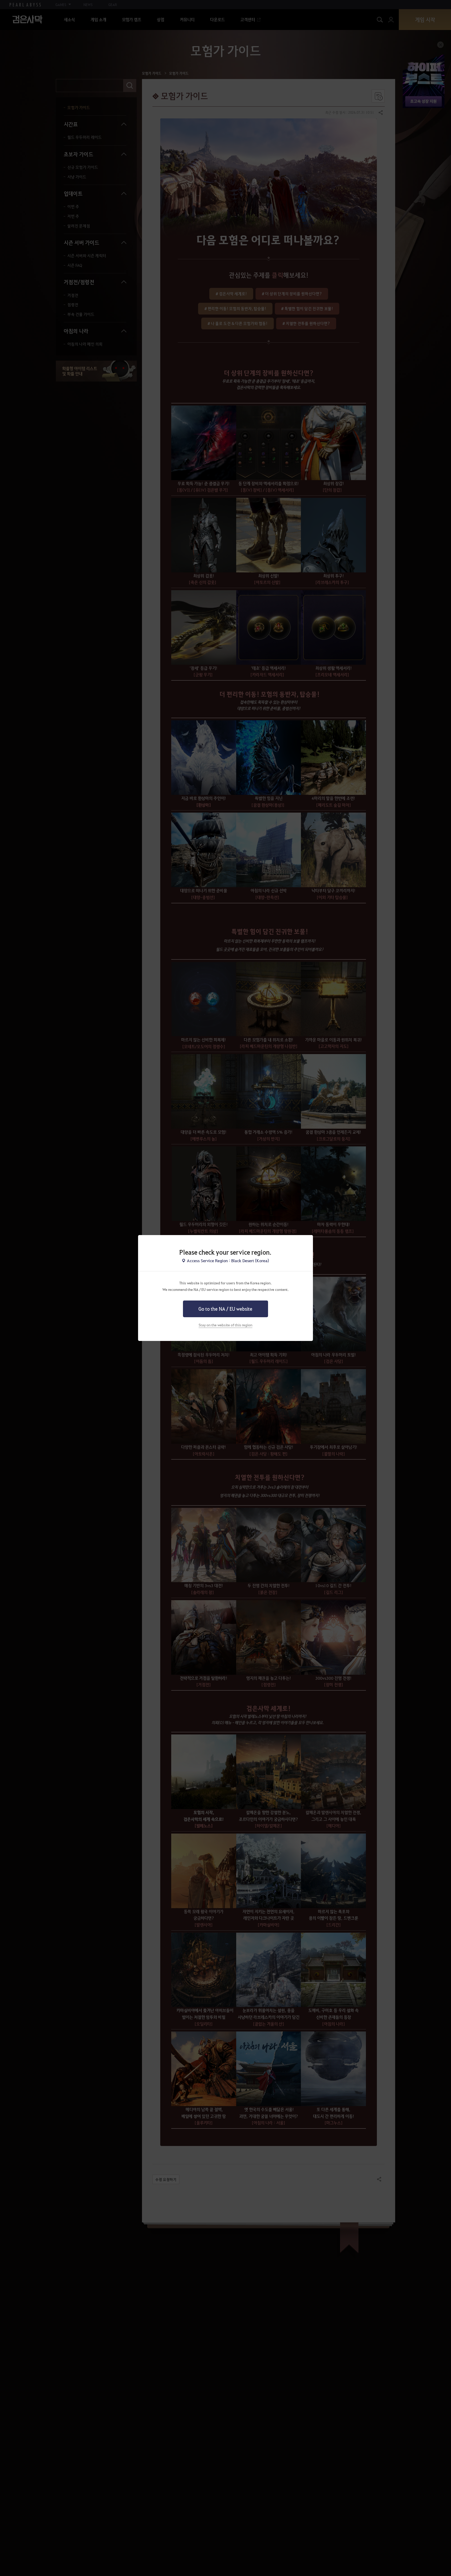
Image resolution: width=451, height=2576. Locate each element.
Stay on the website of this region (225, 1325)
